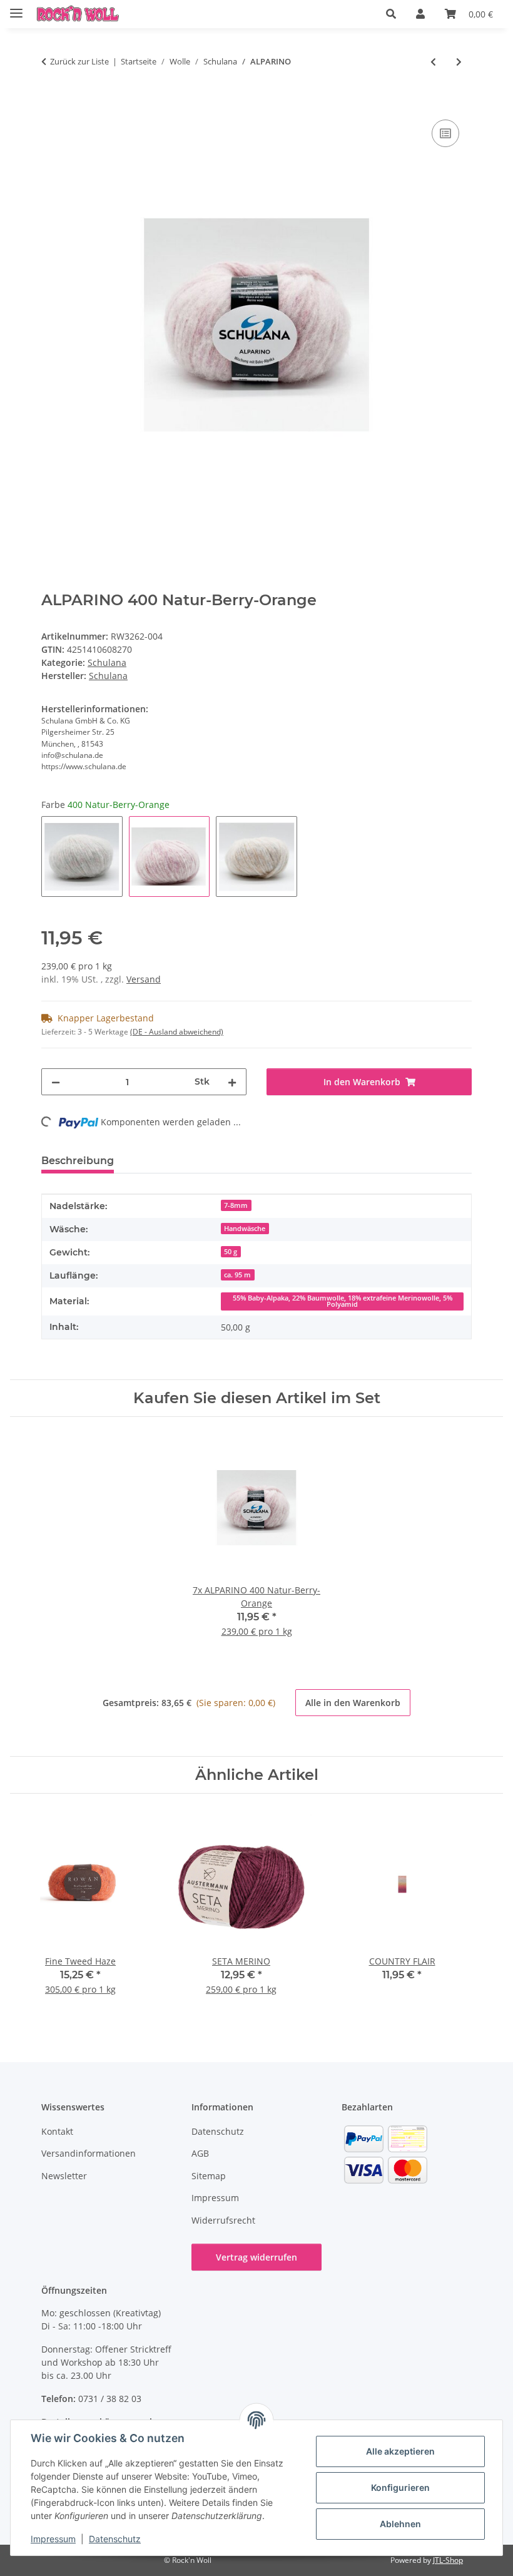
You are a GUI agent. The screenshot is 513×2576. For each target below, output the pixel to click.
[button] (391, 14)
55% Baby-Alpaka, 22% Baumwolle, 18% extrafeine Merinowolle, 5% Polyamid (343, 1301)
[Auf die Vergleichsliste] (445, 133)
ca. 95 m (237, 1275)
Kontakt (57, 2131)
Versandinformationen (89, 2153)
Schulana (107, 662)
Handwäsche (245, 1229)
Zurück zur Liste (79, 61)
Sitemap (209, 2176)
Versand (144, 979)
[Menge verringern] (56, 1082)
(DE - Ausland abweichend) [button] (177, 1032)
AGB (200, 2153)
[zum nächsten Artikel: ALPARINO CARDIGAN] (459, 62)
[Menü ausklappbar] (16, 8)
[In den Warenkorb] (51, 103)
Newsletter (64, 2176)
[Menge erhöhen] (232, 1082)
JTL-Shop (448, 2560)
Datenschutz (115, 2539)
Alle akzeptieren (400, 2451)
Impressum (53, 2539)
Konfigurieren (400, 2487)
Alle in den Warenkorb (353, 1703)
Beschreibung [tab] (78, 1161)
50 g (231, 1252)
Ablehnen (400, 2524)
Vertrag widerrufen (256, 2257)
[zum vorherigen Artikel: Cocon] (433, 62)
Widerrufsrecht (223, 2220)
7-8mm (236, 1205)
